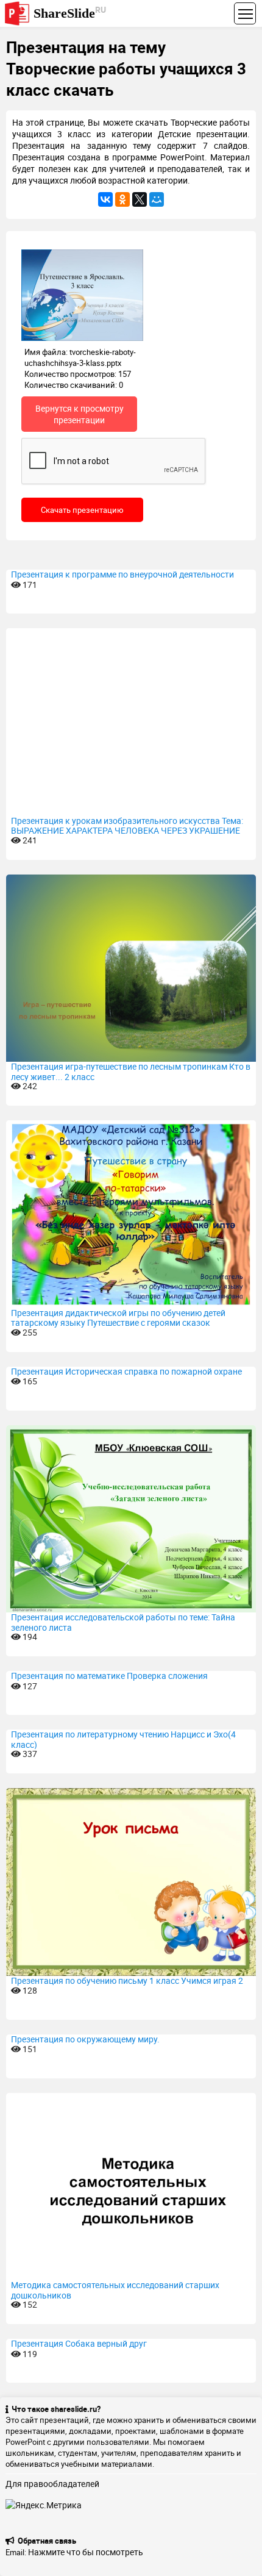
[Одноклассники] (122, 199)
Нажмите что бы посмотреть (86, 2552)
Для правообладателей (52, 2484)
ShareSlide (70, 13)
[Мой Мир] (157, 199)
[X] (140, 199)
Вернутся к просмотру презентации (80, 414)
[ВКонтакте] (105, 199)
